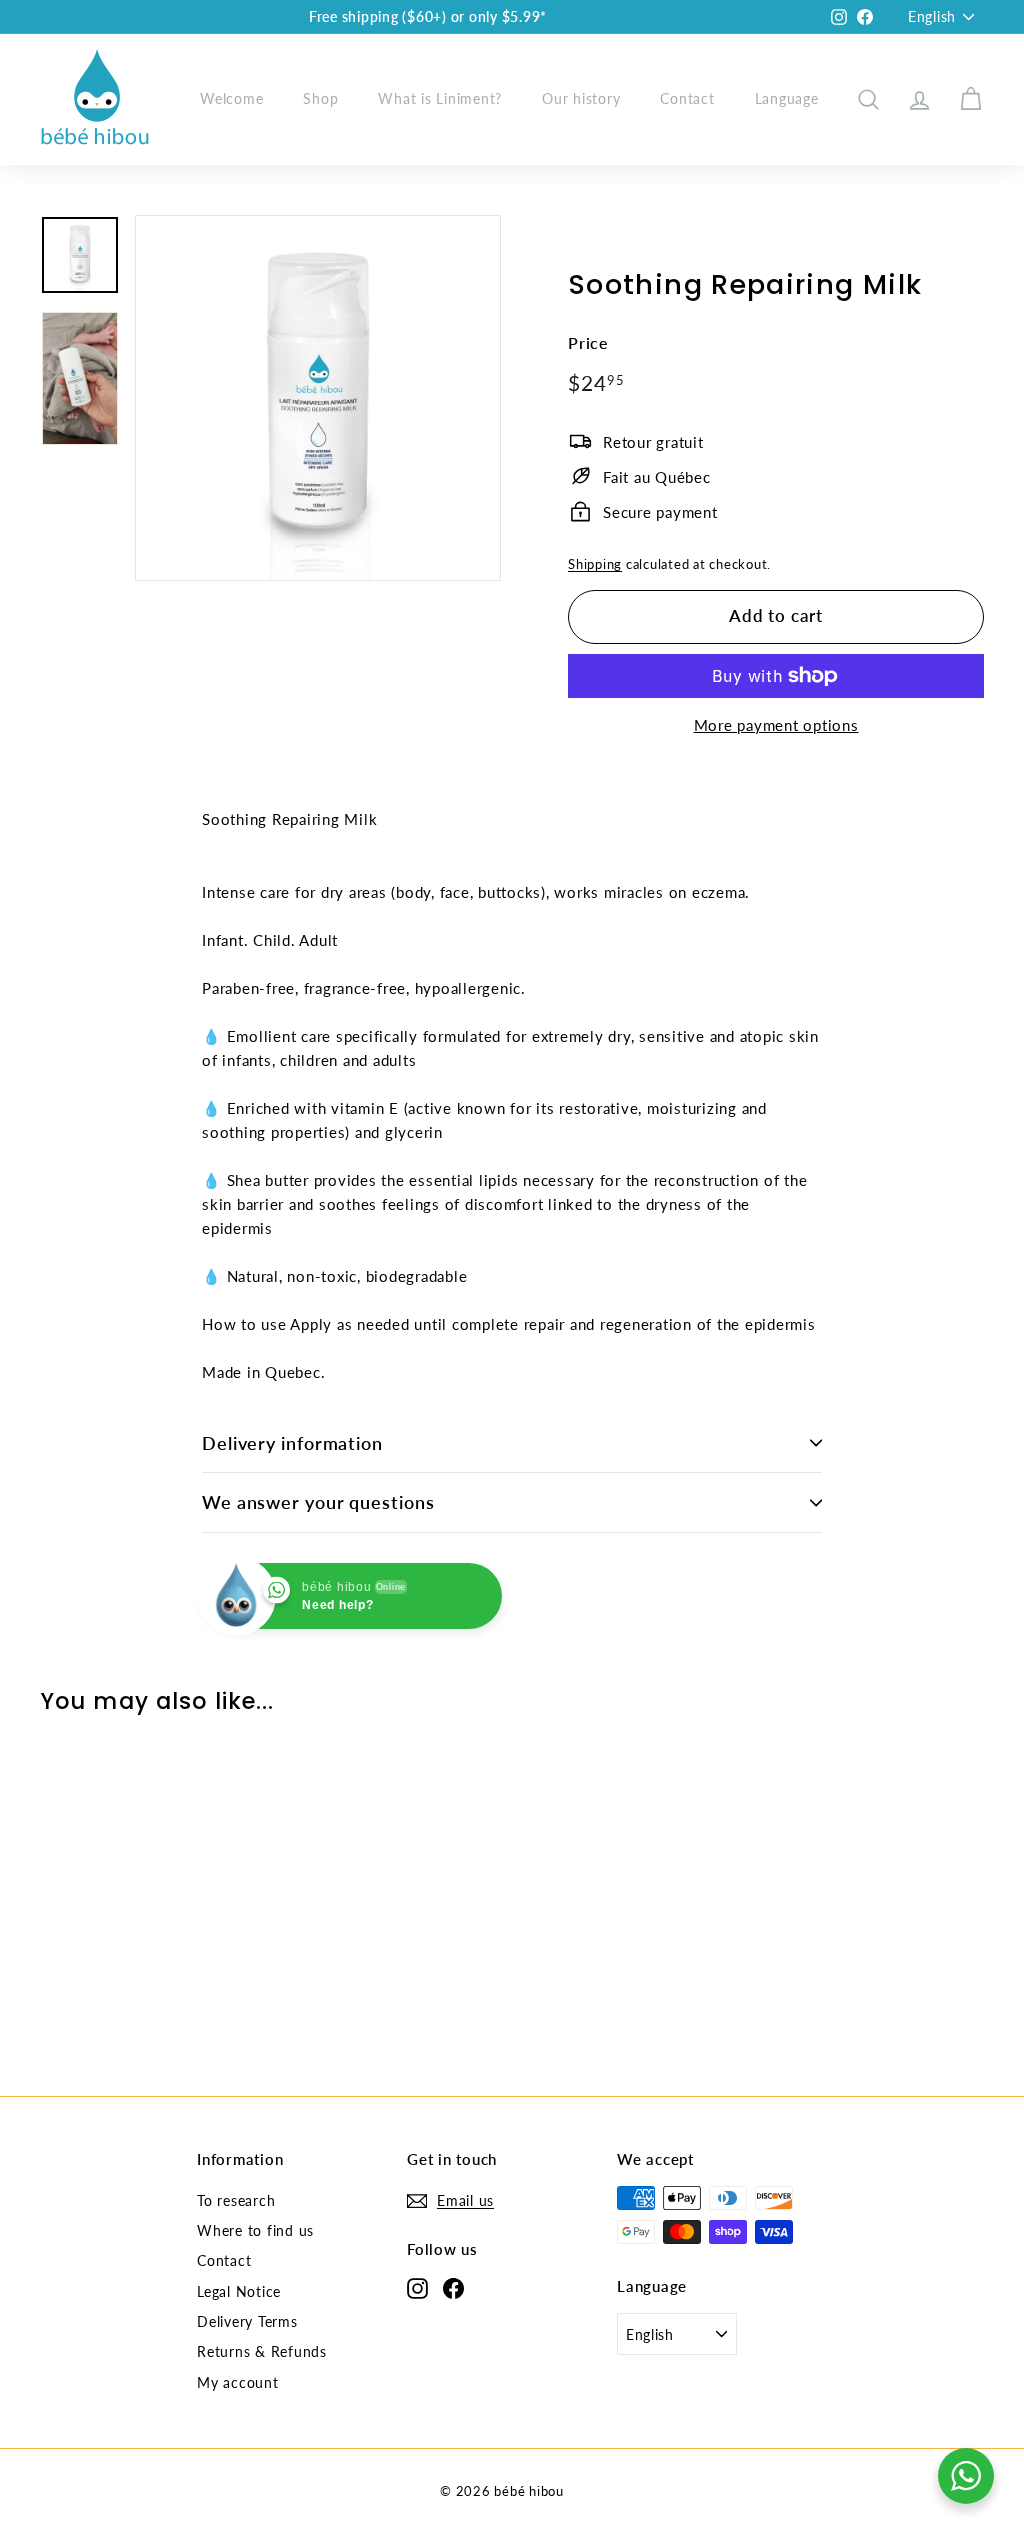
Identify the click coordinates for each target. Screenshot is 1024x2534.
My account (238, 2382)
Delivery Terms (247, 2321)
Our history (581, 98)
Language (787, 98)
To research (236, 2200)
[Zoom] (318, 398)
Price (588, 342)
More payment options (776, 725)
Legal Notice (239, 2291)
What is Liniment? (440, 98)
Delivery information (292, 1443)
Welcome (231, 98)
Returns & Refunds (262, 2351)
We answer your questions (318, 1502)
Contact (687, 98)
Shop (320, 98)
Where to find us (255, 2230)
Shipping (595, 564)
